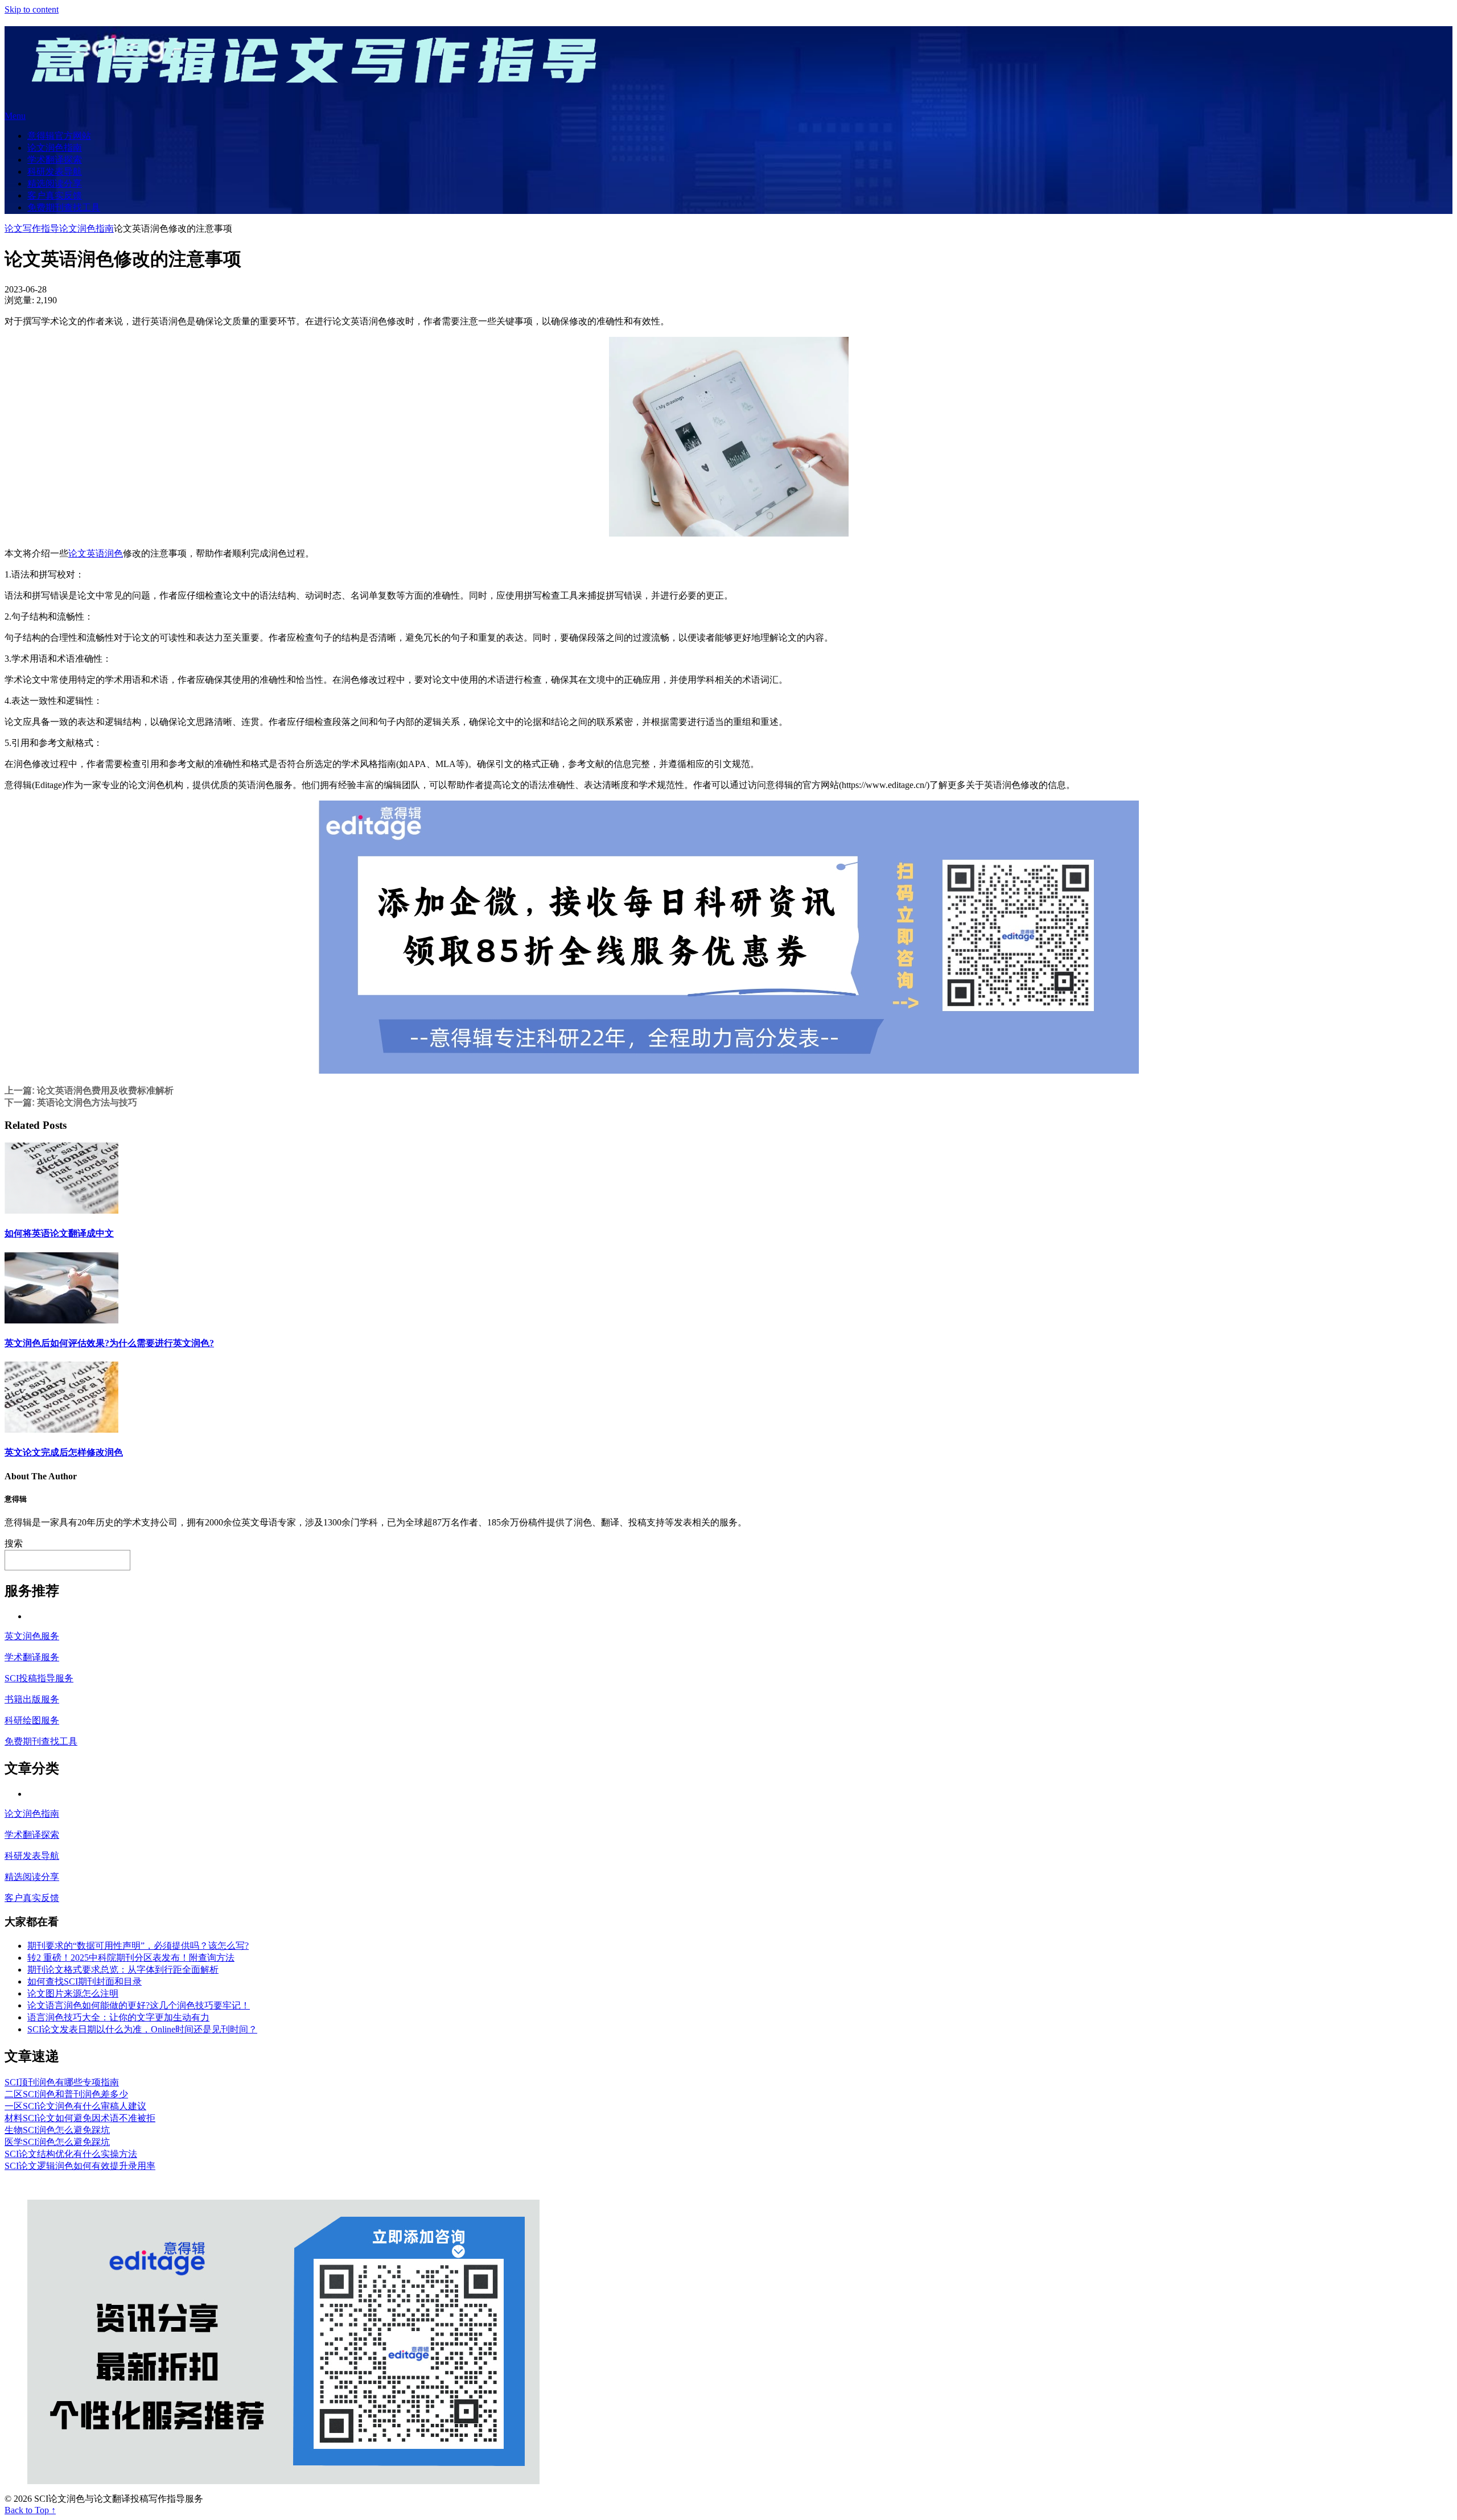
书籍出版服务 (32, 1699)
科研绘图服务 (32, 1720)
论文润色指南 (55, 148)
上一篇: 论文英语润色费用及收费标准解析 (89, 1090)
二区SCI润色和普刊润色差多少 (66, 2094)
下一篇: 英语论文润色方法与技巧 (71, 1102)
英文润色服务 (32, 1636)
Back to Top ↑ (30, 2510)
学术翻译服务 (32, 1657)
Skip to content (32, 9)
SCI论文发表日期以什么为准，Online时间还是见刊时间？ (142, 2029)
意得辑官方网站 (59, 136)
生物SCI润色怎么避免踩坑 (57, 2130)
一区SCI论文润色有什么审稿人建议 (75, 2106)
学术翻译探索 (55, 160)
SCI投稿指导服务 (39, 1678)
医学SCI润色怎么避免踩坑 (57, 2142)
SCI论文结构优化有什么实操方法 (71, 2154)
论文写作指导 (32, 228)
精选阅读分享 (55, 183)
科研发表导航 (55, 172)
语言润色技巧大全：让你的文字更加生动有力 (118, 2017)
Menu (15, 116)
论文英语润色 (96, 553)
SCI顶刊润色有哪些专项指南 (62, 2082)
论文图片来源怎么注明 (73, 1993)
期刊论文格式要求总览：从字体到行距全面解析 (123, 1970)
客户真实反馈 (55, 195)
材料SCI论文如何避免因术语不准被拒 (80, 2118)
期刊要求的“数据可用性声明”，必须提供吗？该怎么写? (138, 1946)
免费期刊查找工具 (64, 207)
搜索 (14, 1543)
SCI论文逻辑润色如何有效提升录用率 (80, 2166)
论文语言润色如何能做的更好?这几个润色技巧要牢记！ (139, 2005)
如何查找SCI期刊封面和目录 (85, 1981)
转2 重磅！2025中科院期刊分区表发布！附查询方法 (131, 1958)
